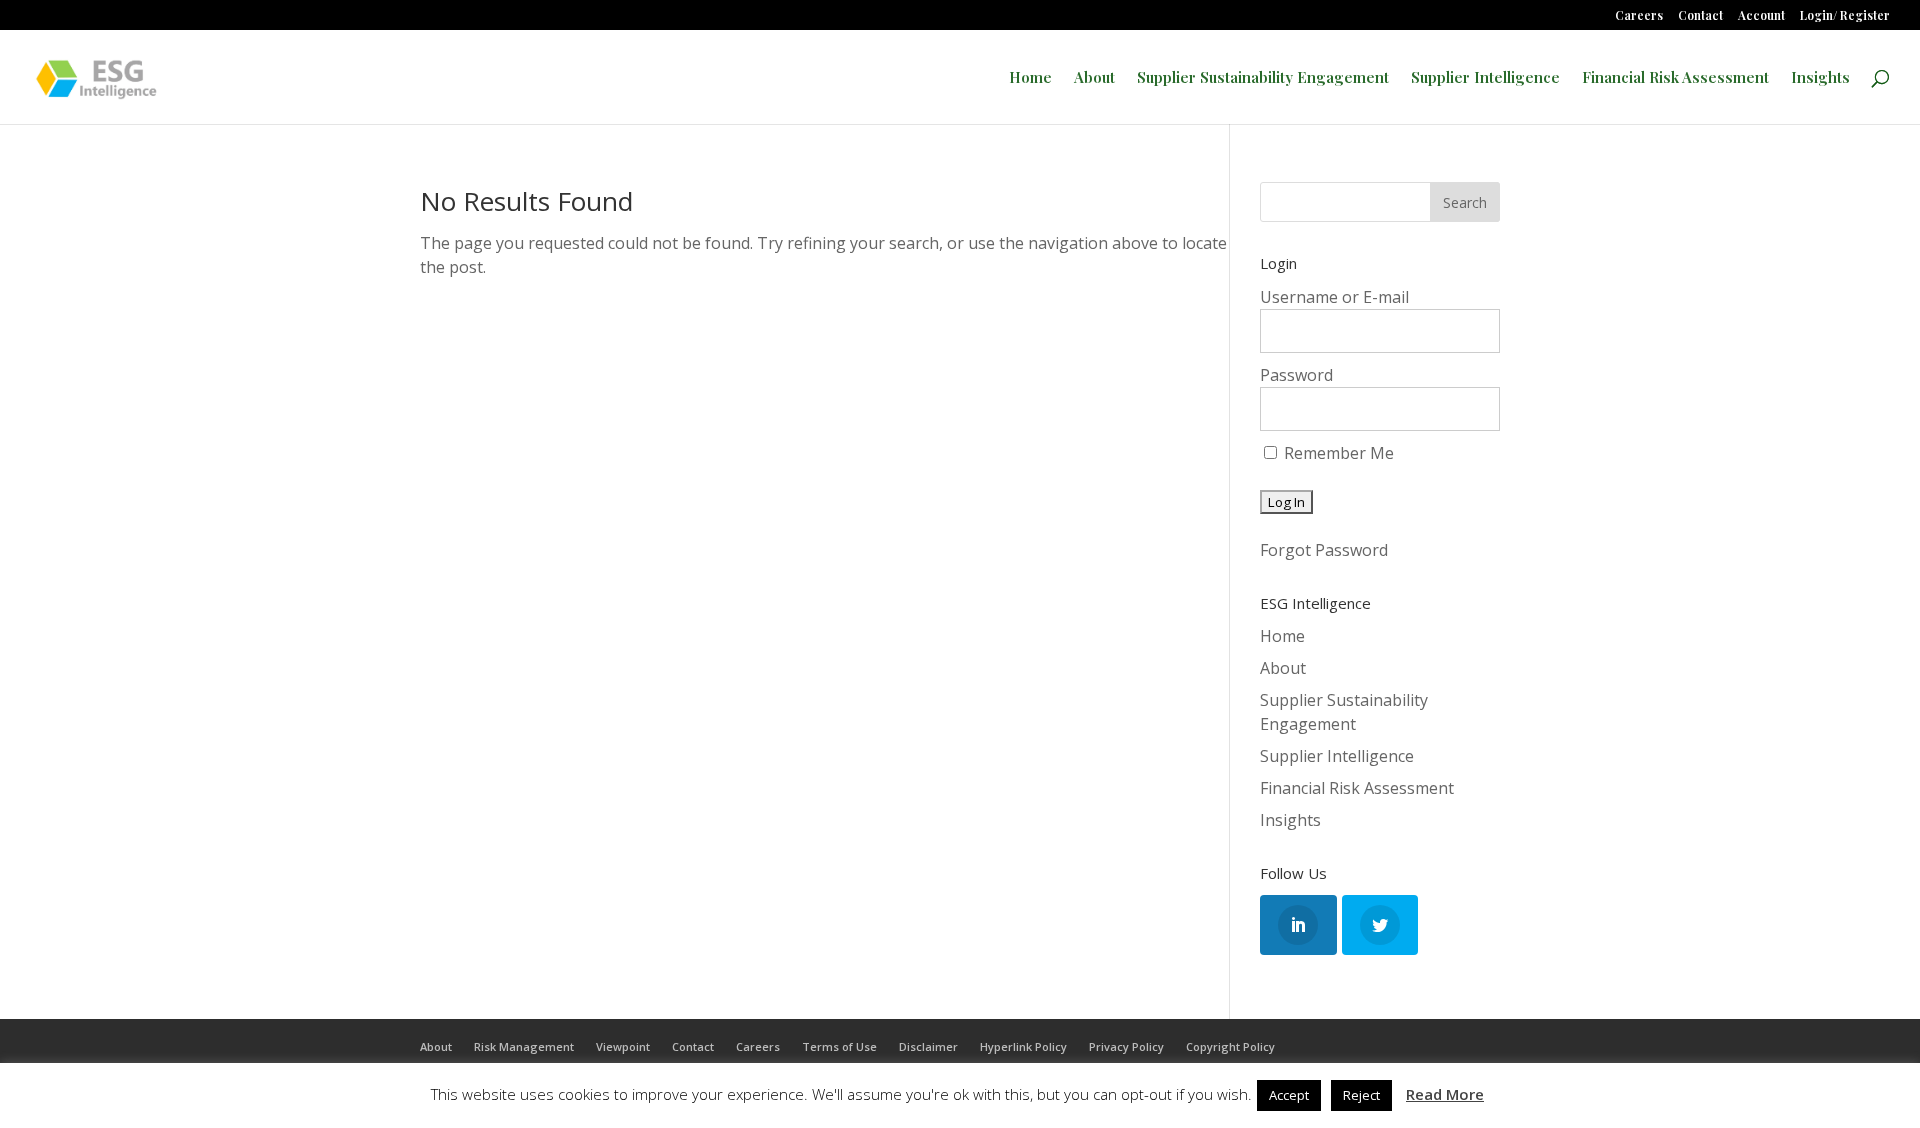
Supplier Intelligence (1485, 78)
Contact (1700, 16)
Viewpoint (623, 1046)
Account (1761, 16)
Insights (1820, 78)
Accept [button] (1289, 1095)
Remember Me (1337, 453)
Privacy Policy (1126, 1046)
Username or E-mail (1334, 297)
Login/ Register (1845, 16)
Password (1296, 375)
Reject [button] (1361, 1095)
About (1094, 78)
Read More (1445, 1094)
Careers (1639, 16)
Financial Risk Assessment (1675, 78)
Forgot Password (1324, 550)
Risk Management (524, 1046)
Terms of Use (839, 1046)
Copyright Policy (1230, 1046)
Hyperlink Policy (1023, 1046)
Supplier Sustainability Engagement (1263, 78)
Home (1030, 78)
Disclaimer (928, 1046)
